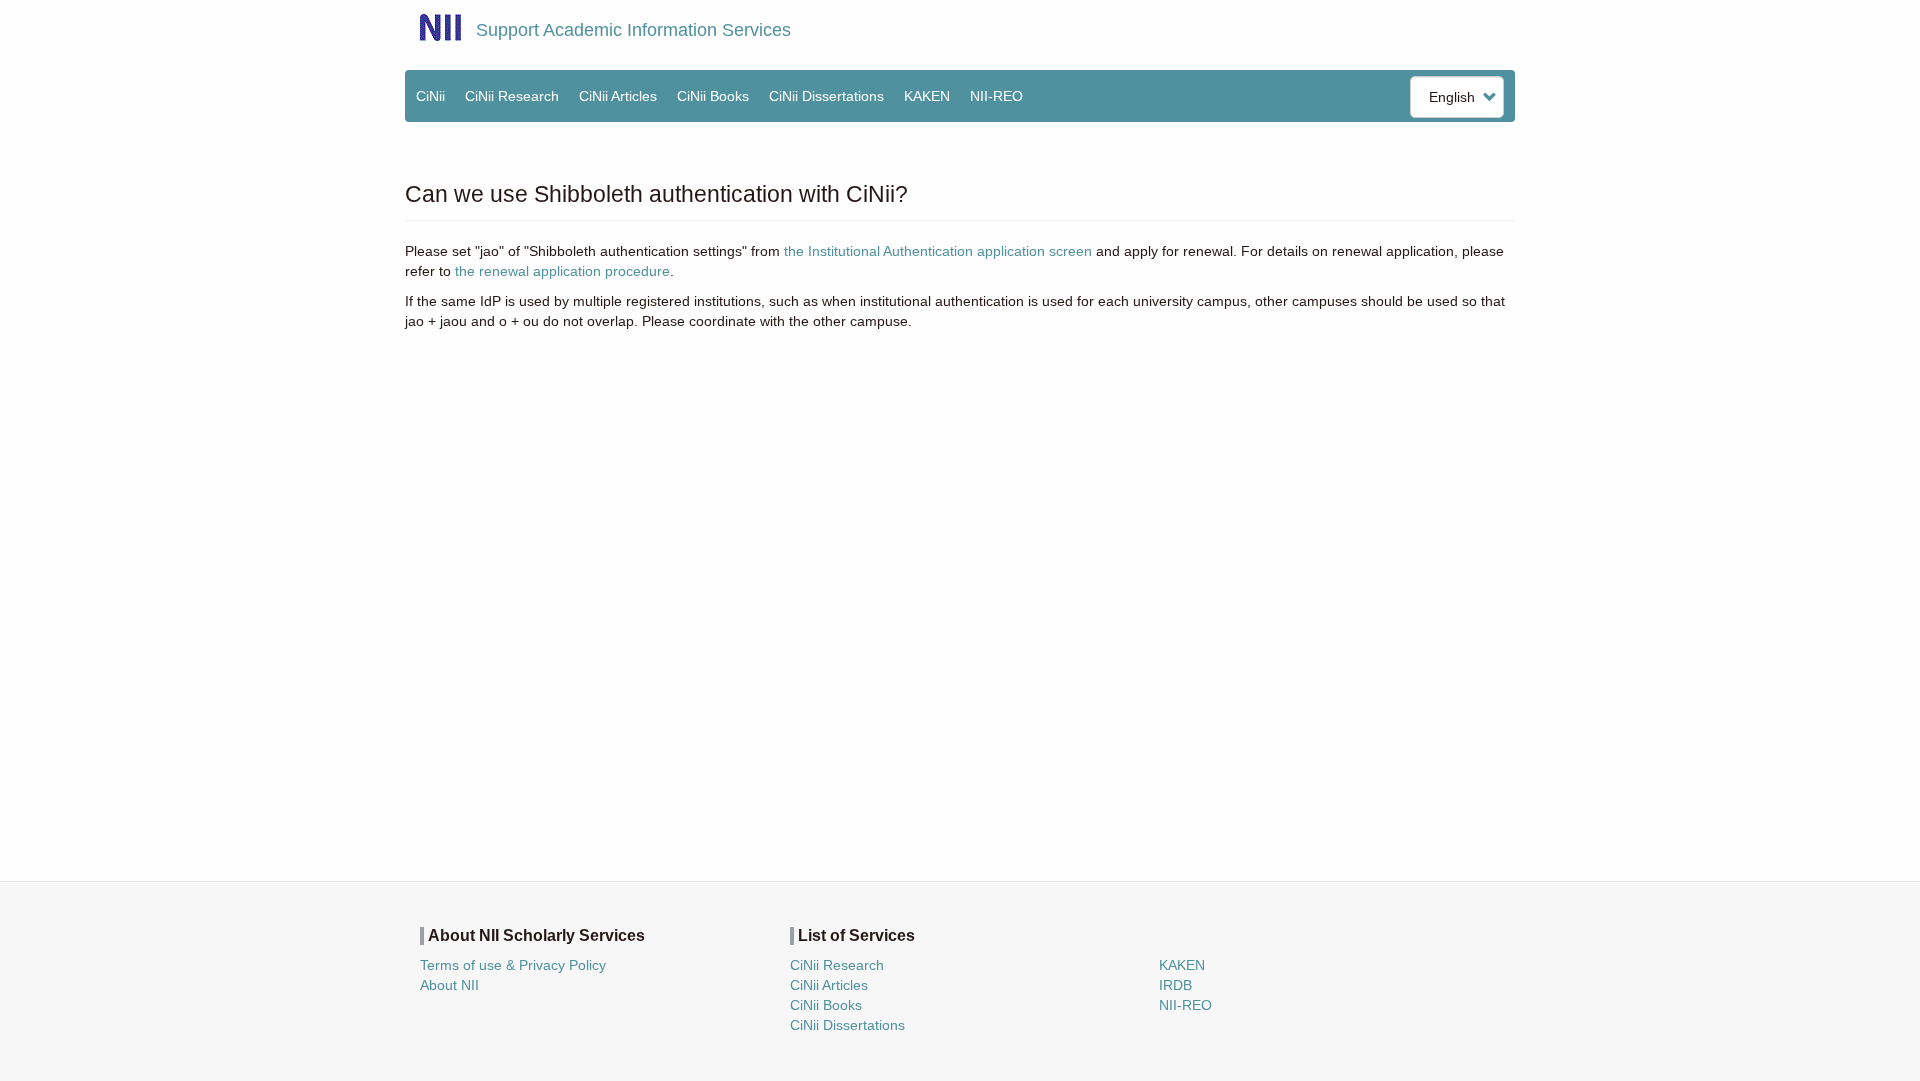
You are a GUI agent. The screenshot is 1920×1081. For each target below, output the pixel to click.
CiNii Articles (618, 96)
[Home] (440, 27)
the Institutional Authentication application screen (938, 251)
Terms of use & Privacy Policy (513, 965)
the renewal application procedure (562, 271)
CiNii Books (713, 96)
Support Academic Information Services (633, 30)
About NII (449, 985)
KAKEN (927, 96)
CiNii (430, 96)
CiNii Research (512, 96)
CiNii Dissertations (826, 96)
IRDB (1175, 985)
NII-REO (996, 96)
